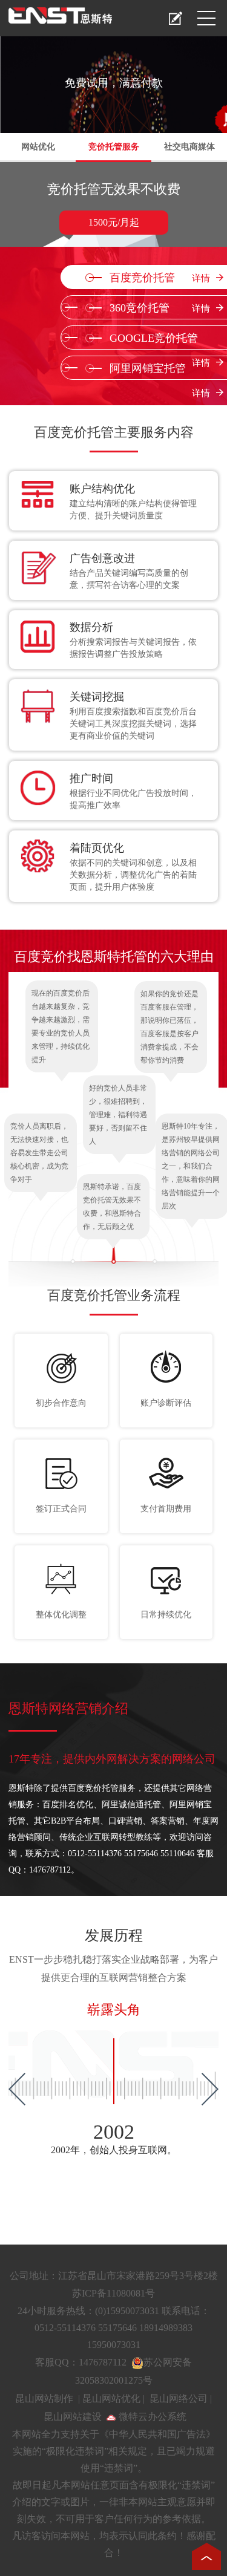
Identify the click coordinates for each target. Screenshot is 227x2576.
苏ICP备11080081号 (113, 2293)
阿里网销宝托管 (160, 371)
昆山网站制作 (44, 2398)
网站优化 (38, 147)
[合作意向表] (176, 18)
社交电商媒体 (189, 147)
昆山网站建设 (73, 2417)
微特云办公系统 (151, 2417)
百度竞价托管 (160, 278)
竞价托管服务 (114, 147)
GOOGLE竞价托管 (160, 341)
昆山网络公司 (179, 2398)
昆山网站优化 (111, 2398)
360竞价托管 (160, 308)
